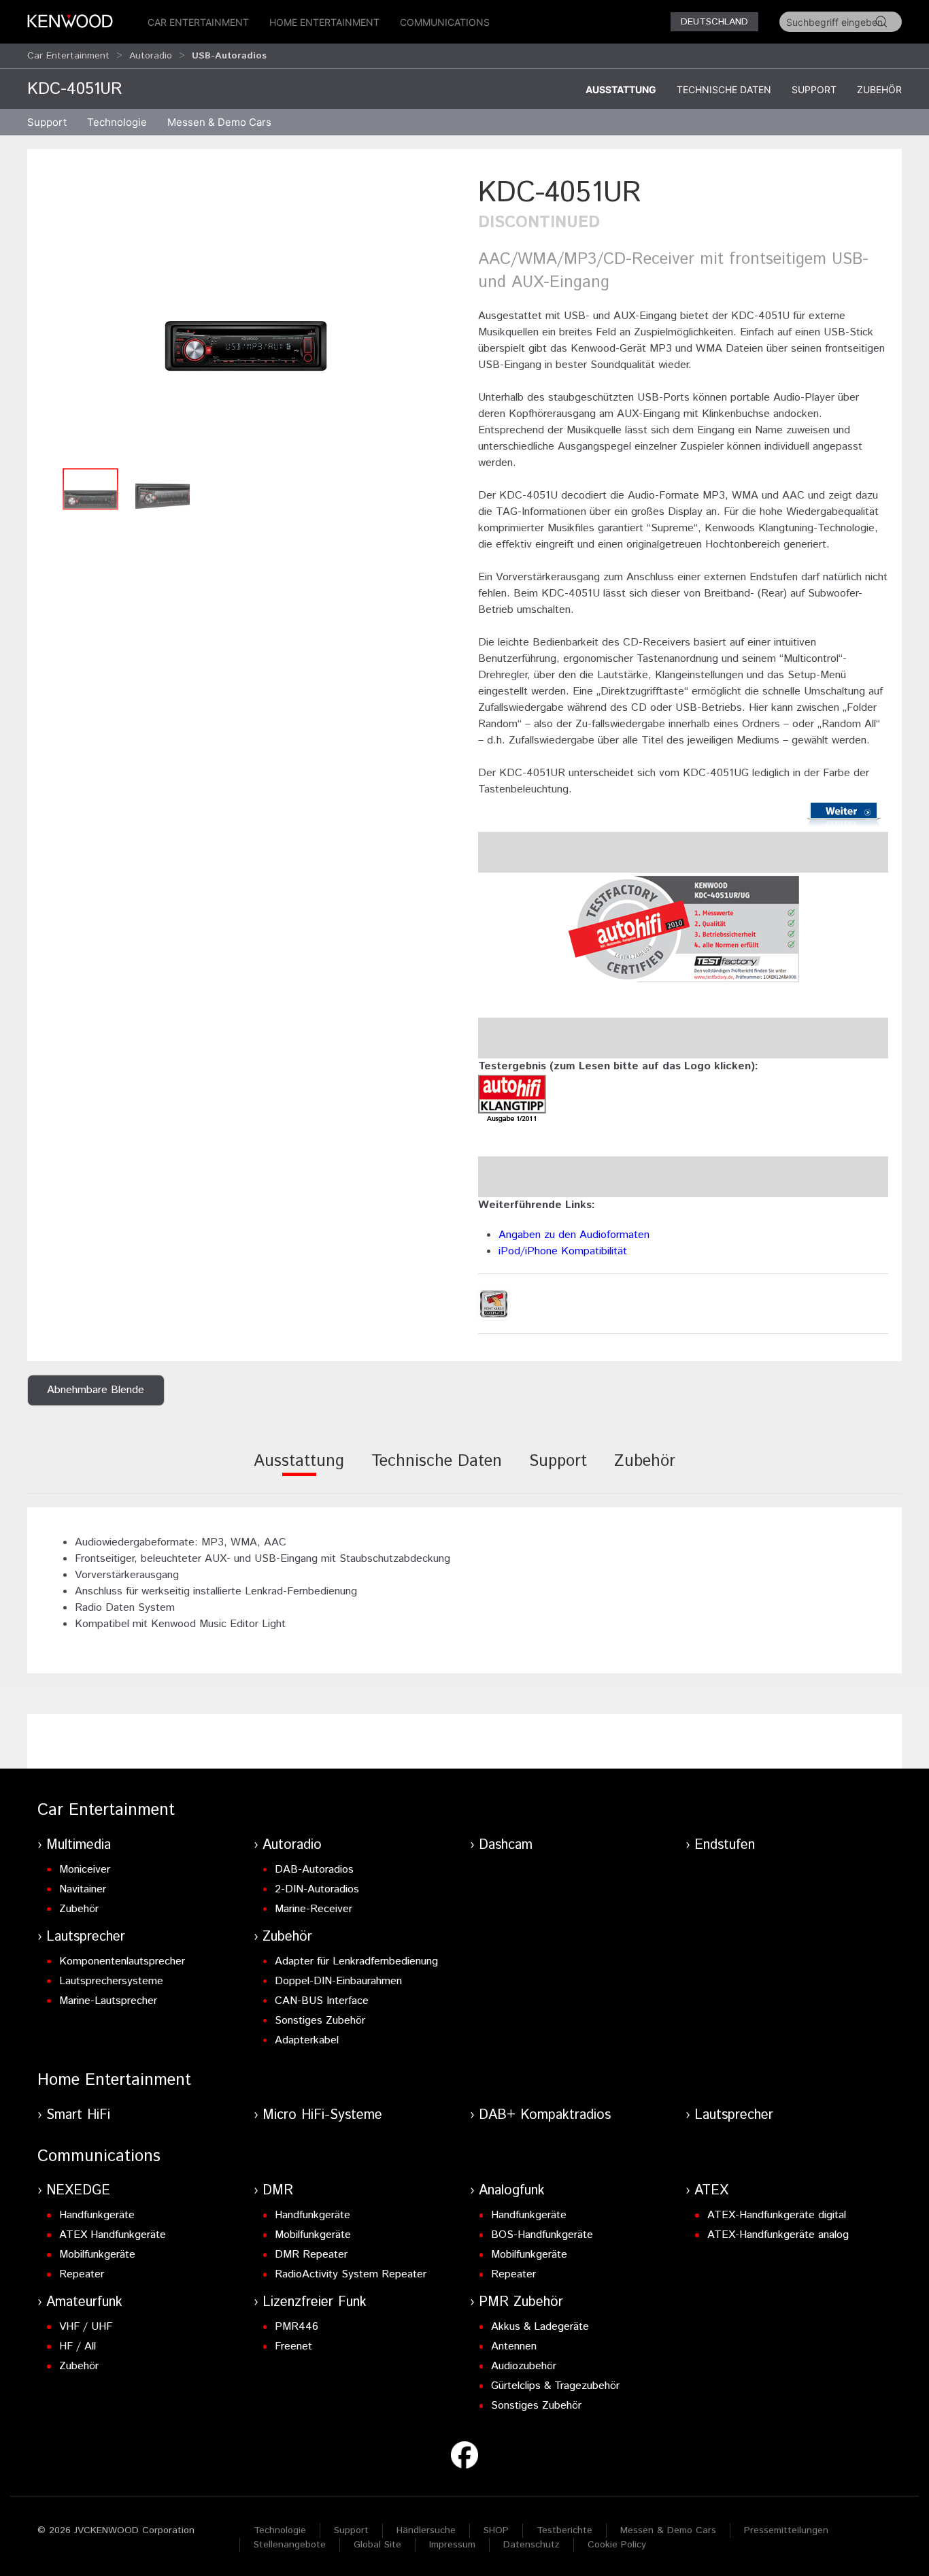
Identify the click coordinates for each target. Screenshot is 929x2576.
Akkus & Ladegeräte (540, 2327)
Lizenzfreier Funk (315, 2302)
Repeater (82, 2274)
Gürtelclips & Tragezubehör (555, 2386)
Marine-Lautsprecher (108, 2001)
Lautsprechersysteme (111, 1981)
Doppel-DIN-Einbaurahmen (338, 1981)
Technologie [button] (117, 122)
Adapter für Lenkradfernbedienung (356, 1961)
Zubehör (879, 89)
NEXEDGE (78, 2191)
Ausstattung (621, 89)
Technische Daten (724, 89)
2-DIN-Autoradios (317, 1889)
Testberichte (564, 2530)
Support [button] (47, 122)
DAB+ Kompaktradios (545, 2115)
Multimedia (79, 1845)
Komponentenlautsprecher (122, 1961)
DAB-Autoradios (314, 1870)
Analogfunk (512, 2191)
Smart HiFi (78, 2115)
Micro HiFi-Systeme (322, 2115)
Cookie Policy (617, 2545)
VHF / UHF (86, 2327)
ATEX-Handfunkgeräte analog (778, 2235)
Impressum (452, 2545)
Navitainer (83, 1889)
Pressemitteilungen (786, 2530)
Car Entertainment (198, 22)
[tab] (299, 1470)
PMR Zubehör (521, 2302)
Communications (445, 22)
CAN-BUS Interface (322, 2001)
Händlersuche (426, 2530)
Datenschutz (531, 2545)
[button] (246, 317)
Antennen (514, 2346)
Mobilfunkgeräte (97, 2255)
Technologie (280, 2530)
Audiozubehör (524, 2366)
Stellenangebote (290, 2545)
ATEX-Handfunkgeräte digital (777, 2215)
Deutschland (714, 22)
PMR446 (297, 2327)
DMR (278, 2191)
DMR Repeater (311, 2255)
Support (814, 89)
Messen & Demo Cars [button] (219, 122)
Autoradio (151, 56)
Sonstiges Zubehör (320, 2021)
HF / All (78, 2346)
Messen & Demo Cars (668, 2530)
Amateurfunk (84, 2302)
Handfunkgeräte (97, 2215)
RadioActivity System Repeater (351, 2274)
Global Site (377, 2545)
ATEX (711, 2191)
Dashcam (506, 1845)
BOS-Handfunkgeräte (542, 2235)
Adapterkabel (307, 2040)
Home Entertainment (324, 22)
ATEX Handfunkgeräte (113, 2235)
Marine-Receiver (314, 1909)
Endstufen (725, 1845)
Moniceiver (85, 1870)
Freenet (293, 2346)
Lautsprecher (86, 1937)
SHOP (496, 2530)
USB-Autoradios (229, 56)
